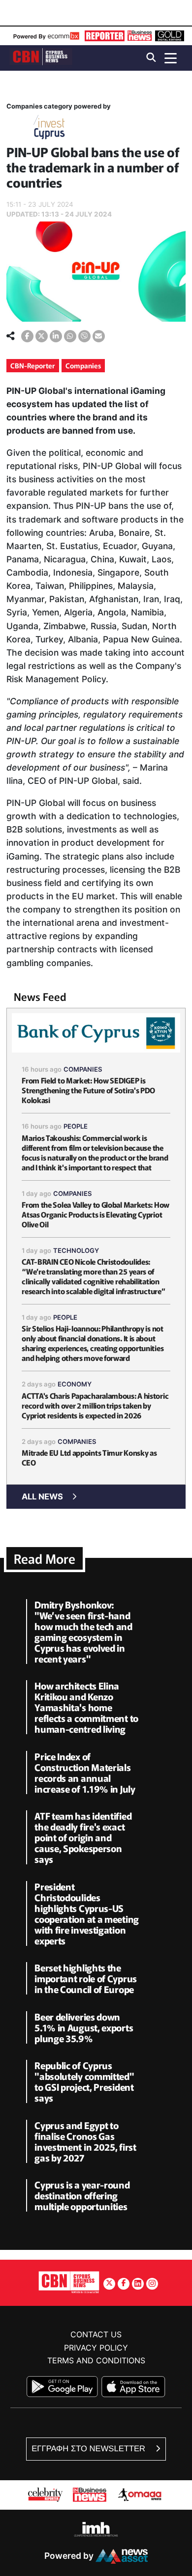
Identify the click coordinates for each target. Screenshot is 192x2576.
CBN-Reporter (33, 365)
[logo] (41, 57)
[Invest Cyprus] (49, 129)
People (76, 1126)
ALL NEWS (42, 1496)
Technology (76, 1250)
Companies (83, 365)
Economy (75, 1384)
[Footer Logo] (69, 2282)
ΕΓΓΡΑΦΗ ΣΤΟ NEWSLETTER (89, 2449)
